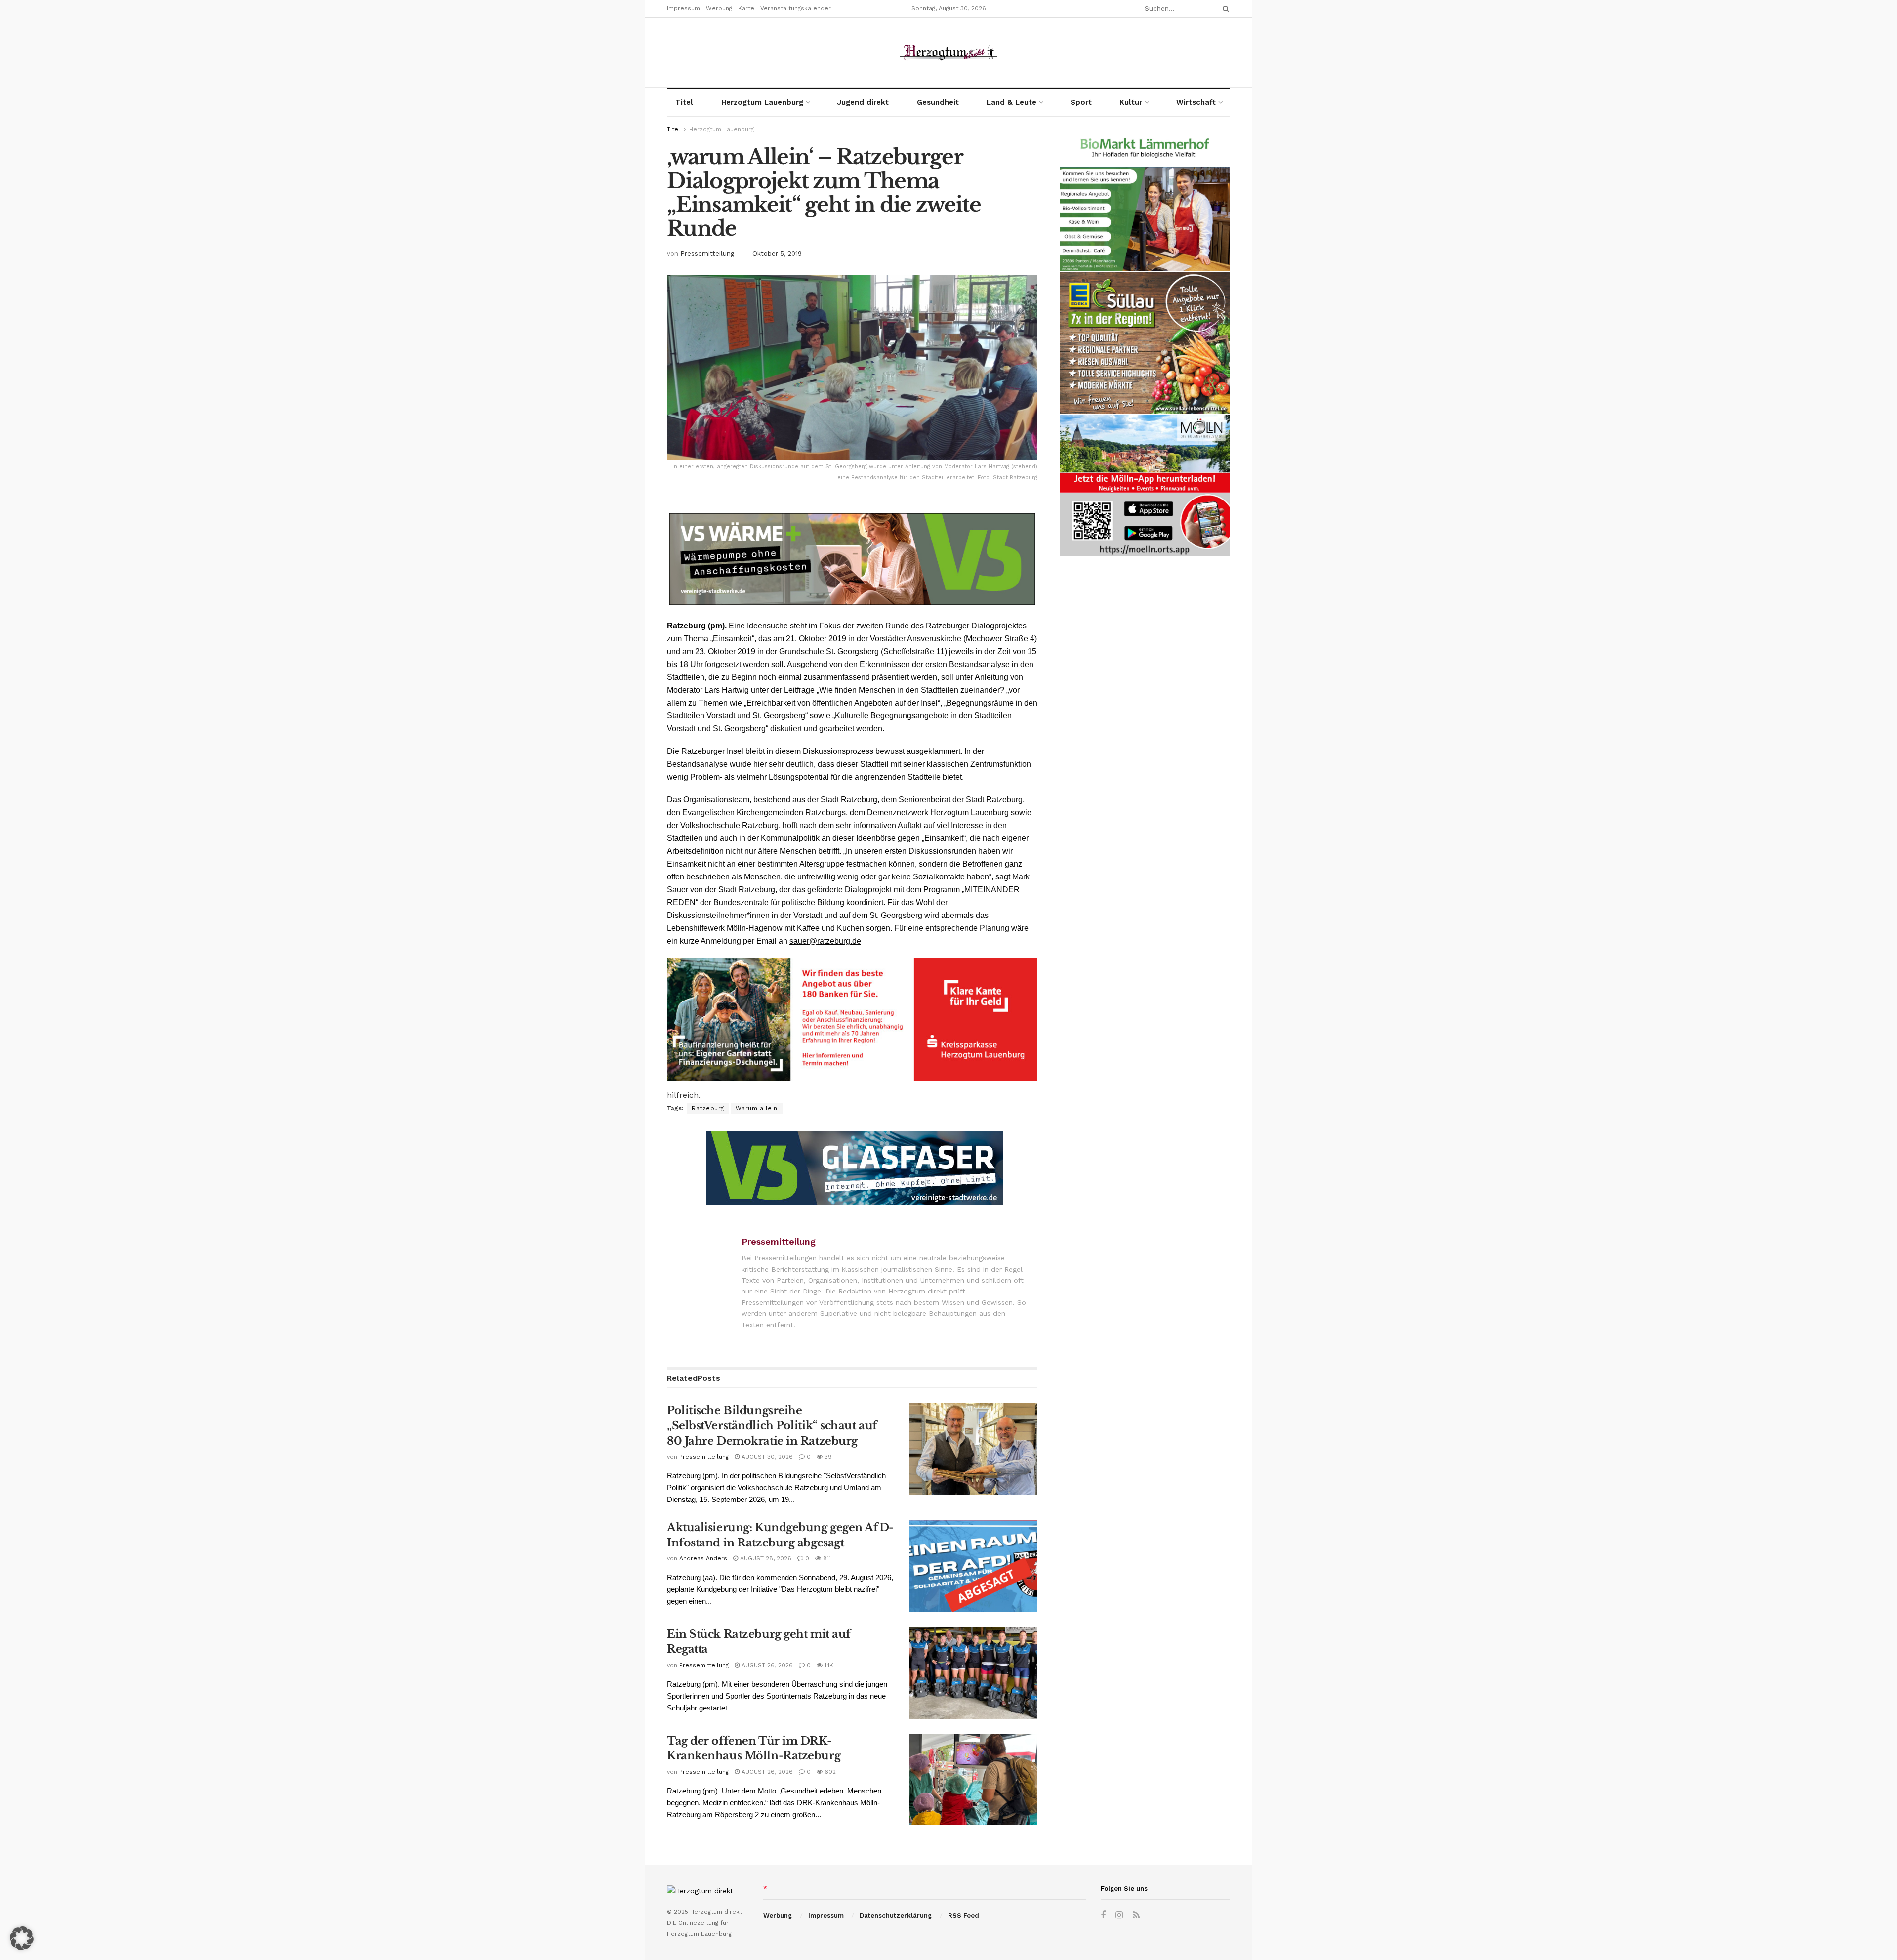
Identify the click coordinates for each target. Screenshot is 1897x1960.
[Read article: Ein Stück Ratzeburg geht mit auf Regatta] (973, 1673)
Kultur (1131, 102)
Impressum (683, 8)
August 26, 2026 (766, 1665)
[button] (22, 1938)
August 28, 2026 (765, 1558)
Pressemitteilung (707, 254)
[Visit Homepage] (948, 53)
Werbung (719, 8)
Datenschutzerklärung (896, 1915)
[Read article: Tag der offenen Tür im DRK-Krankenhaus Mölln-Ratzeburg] (973, 1780)
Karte (746, 8)
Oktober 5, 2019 (777, 254)
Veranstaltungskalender (796, 8)
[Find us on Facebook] (1103, 1915)
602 (829, 1772)
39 (827, 1457)
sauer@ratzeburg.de (825, 941)
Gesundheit (938, 102)
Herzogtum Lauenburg (762, 102)
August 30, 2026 (766, 1457)
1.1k (828, 1665)
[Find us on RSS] (1136, 1915)
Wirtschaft (1196, 102)
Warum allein (757, 1108)
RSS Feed (964, 1915)
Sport (1081, 102)
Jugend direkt (863, 102)
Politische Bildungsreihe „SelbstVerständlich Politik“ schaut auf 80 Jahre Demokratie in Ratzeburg (772, 1426)
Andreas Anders (703, 1558)
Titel (684, 102)
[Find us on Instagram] (1119, 1915)
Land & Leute (1011, 102)
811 (826, 1558)
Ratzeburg (708, 1108)
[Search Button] (1224, 9)
